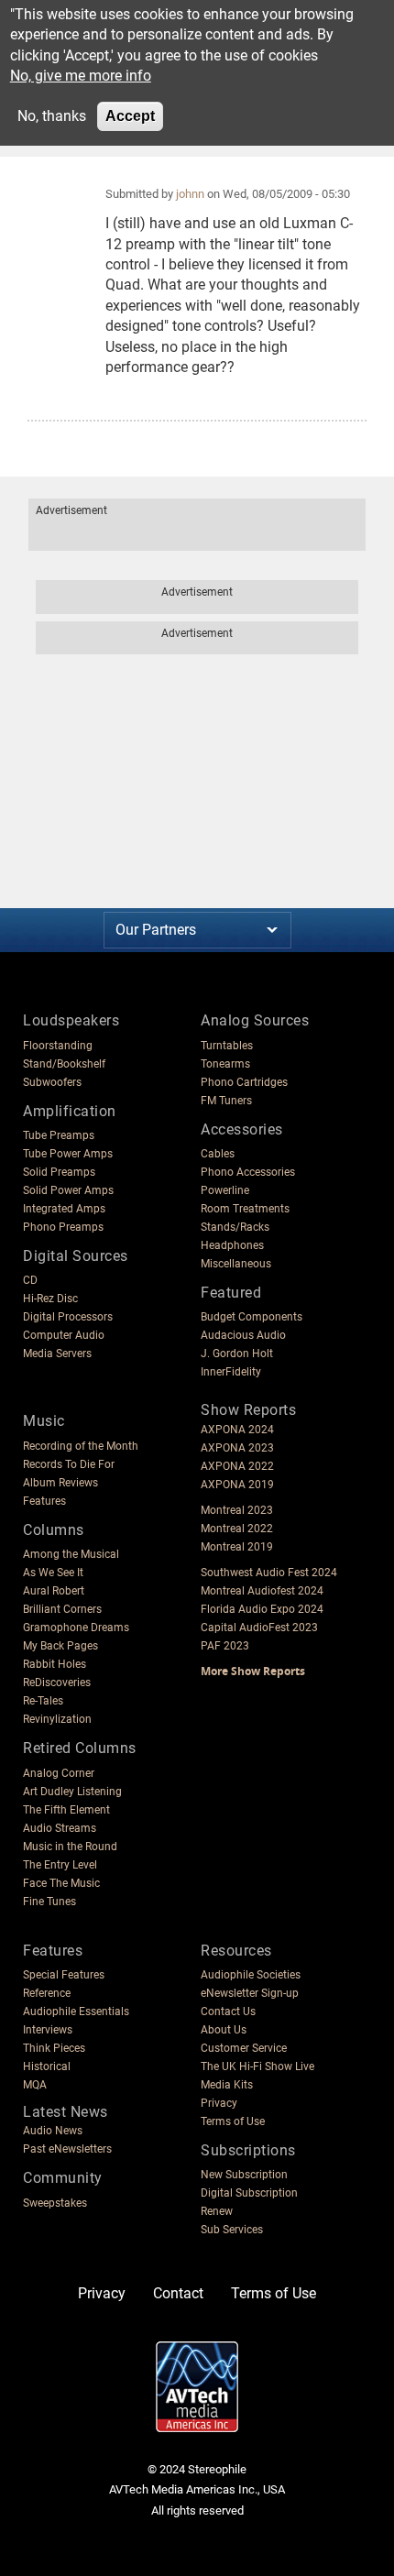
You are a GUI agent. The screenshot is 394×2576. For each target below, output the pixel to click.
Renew (217, 2211)
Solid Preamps (59, 1172)
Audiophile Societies (251, 1975)
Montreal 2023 (237, 1510)
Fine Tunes (49, 1902)
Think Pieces (54, 2048)
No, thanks (52, 116)
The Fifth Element (66, 1810)
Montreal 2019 (237, 1547)
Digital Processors (68, 1317)
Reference (47, 1993)
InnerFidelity (231, 1372)
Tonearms (225, 1064)
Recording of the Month (81, 1446)
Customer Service (244, 2048)
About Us (224, 2030)
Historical (47, 2066)
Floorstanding (58, 1046)
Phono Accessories (248, 1172)
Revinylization (57, 1719)
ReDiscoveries (57, 1683)
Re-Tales (43, 1701)
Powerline (225, 1190)
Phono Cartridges (244, 1082)
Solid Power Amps (68, 1190)
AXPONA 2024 (237, 1430)
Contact (178, 2293)
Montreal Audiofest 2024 (262, 1591)
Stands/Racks (235, 1227)
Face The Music (61, 1883)
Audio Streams (60, 1828)
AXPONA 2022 (237, 1466)
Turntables (227, 1046)
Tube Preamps (59, 1135)
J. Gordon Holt (237, 1354)
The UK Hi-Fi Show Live (257, 2066)
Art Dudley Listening (72, 1792)
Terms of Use (233, 2121)
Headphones (232, 1245)
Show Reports (248, 1410)
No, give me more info (81, 76)
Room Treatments (245, 1209)
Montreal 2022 (237, 1529)
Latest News (66, 2112)
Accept (130, 116)
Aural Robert (54, 1591)
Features (44, 1501)
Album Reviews (60, 1483)
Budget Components (252, 1317)
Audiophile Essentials (76, 2011)
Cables (218, 1154)
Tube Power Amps (68, 1154)
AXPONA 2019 (237, 1485)
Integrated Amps (64, 1209)
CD (30, 1280)
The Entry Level (60, 1865)
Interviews (48, 2030)
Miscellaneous (236, 1264)
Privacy (219, 2103)
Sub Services (232, 2230)
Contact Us (228, 2011)
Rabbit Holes (55, 1664)
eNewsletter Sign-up (250, 1993)
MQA (35, 2085)
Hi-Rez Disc (50, 1299)
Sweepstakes (55, 2203)
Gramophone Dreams (76, 1628)
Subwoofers (52, 1082)
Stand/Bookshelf (64, 1064)
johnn (190, 194)
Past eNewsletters (67, 2149)
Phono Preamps (63, 1227)
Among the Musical (71, 1554)
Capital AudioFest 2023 (259, 1628)
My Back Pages (60, 1646)
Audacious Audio (243, 1335)
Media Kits (227, 2085)
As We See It (53, 1573)
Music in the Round (70, 1847)
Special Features (64, 1975)
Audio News (53, 2131)
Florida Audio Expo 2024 (262, 1609)
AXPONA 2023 (237, 1448)
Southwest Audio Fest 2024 (269, 1573)
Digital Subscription (249, 2193)
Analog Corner (59, 1773)
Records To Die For (69, 1464)
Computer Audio (64, 1335)
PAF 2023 (225, 1646)
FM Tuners (226, 1101)
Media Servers (57, 1354)
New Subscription (244, 2175)
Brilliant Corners (62, 1609)
